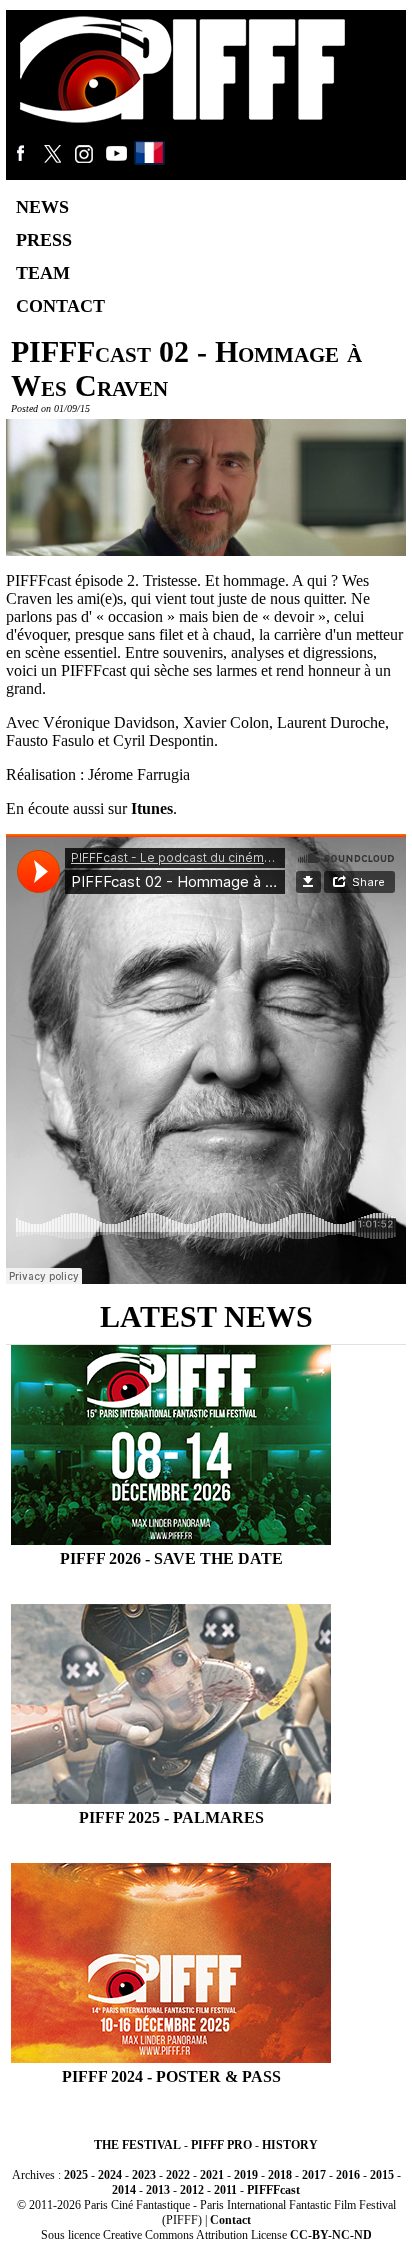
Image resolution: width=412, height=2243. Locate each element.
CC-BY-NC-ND (331, 2235)
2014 (124, 2190)
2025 (76, 2175)
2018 (280, 2175)
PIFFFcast (273, 2190)
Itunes (152, 808)
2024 (110, 2175)
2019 (246, 2175)
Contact (230, 2220)
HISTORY (290, 2145)
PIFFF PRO (221, 2145)
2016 (348, 2175)
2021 (212, 2175)
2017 (314, 2175)
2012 (192, 2190)
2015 (382, 2175)
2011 (225, 2190)
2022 (178, 2175)
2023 (144, 2175)
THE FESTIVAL (137, 2145)
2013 (158, 2190)
